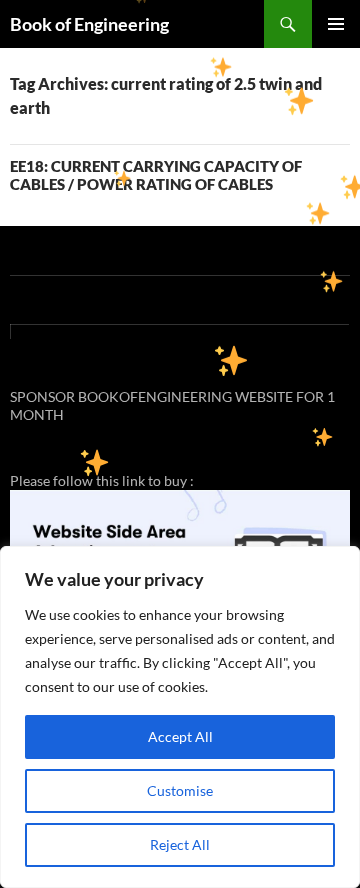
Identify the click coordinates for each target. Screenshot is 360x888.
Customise (180, 790)
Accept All (180, 736)
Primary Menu (336, 24)
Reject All (180, 844)
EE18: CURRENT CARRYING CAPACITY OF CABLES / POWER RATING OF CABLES (156, 175)
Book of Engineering (89, 24)
